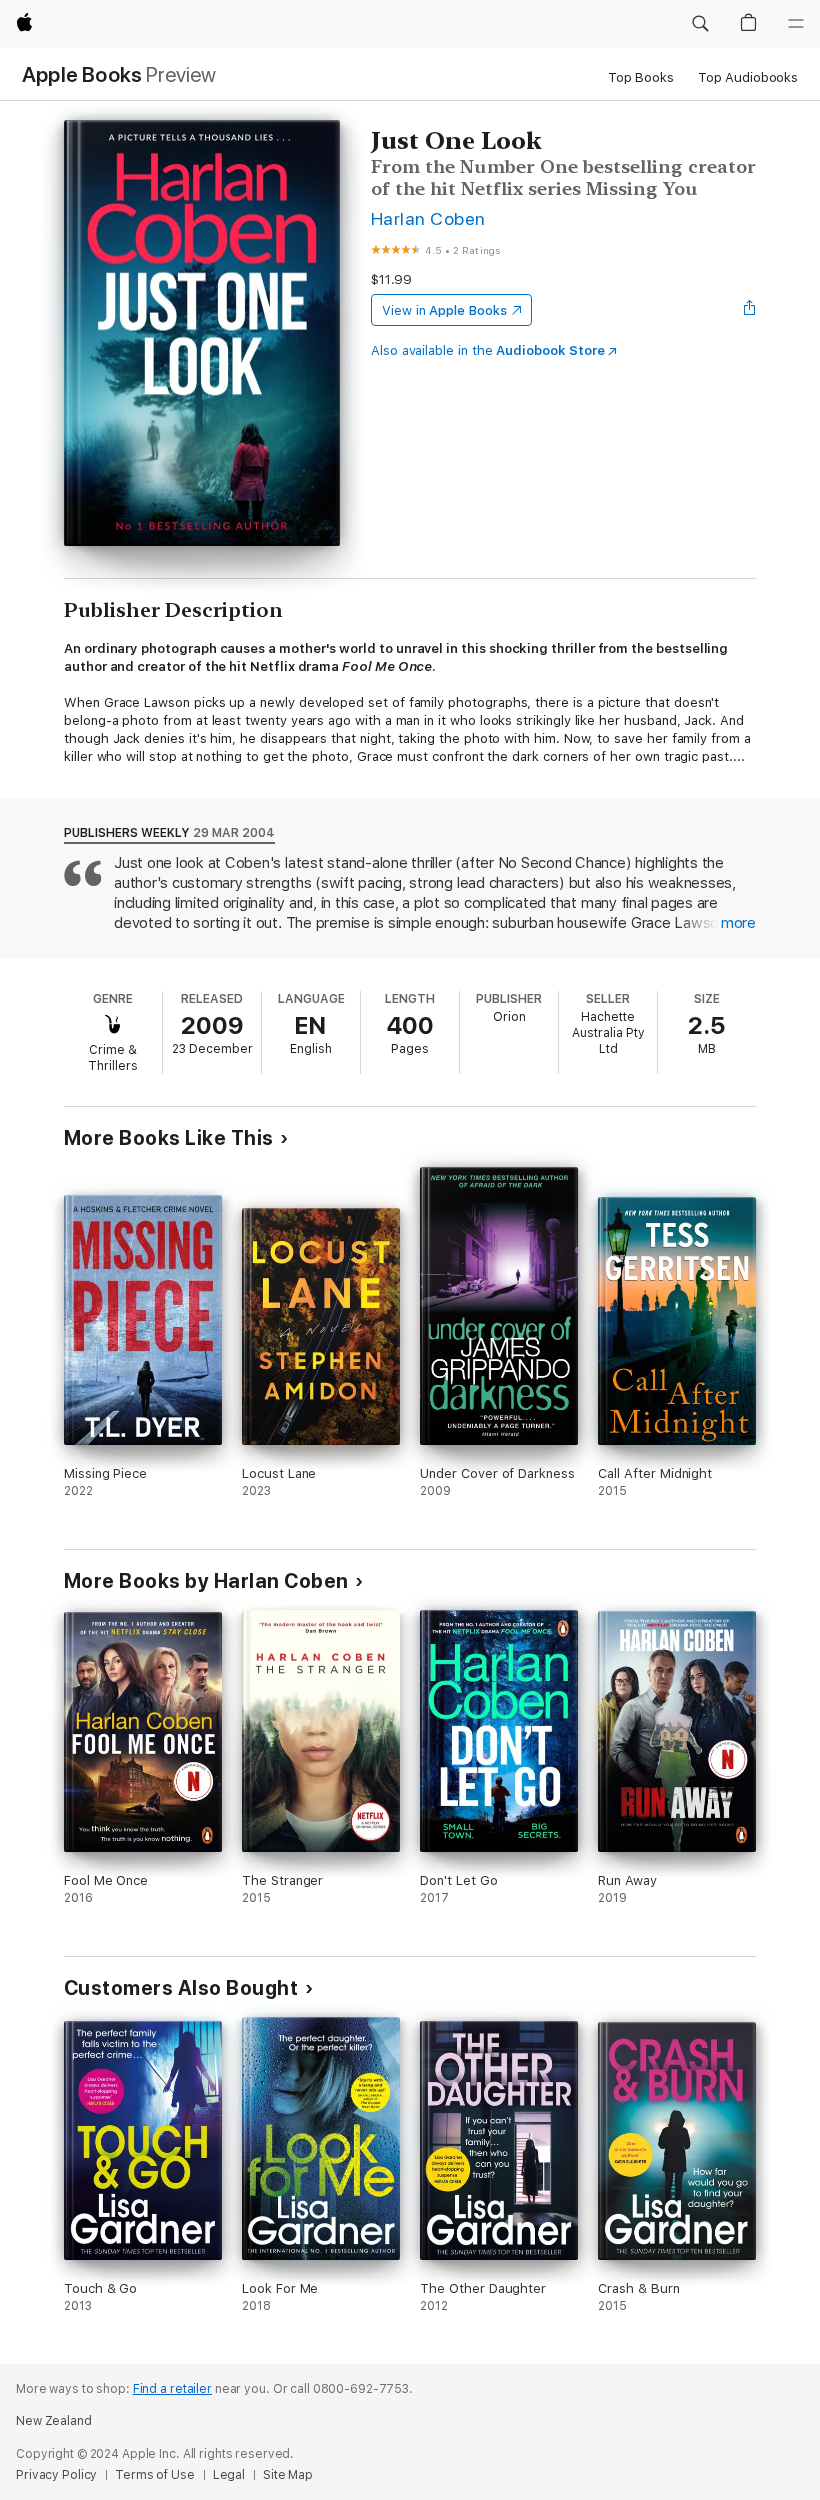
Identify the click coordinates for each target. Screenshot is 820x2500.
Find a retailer (172, 2389)
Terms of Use (155, 2475)
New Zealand (54, 2421)
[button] (700, 24)
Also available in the (488, 350)
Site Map (288, 2475)
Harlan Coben (428, 218)
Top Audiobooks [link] (748, 77)
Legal (229, 2475)
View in (444, 310)
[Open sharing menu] (750, 310)
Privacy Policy (56, 2475)
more (738, 923)
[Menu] (796, 24)
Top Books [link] (641, 77)
